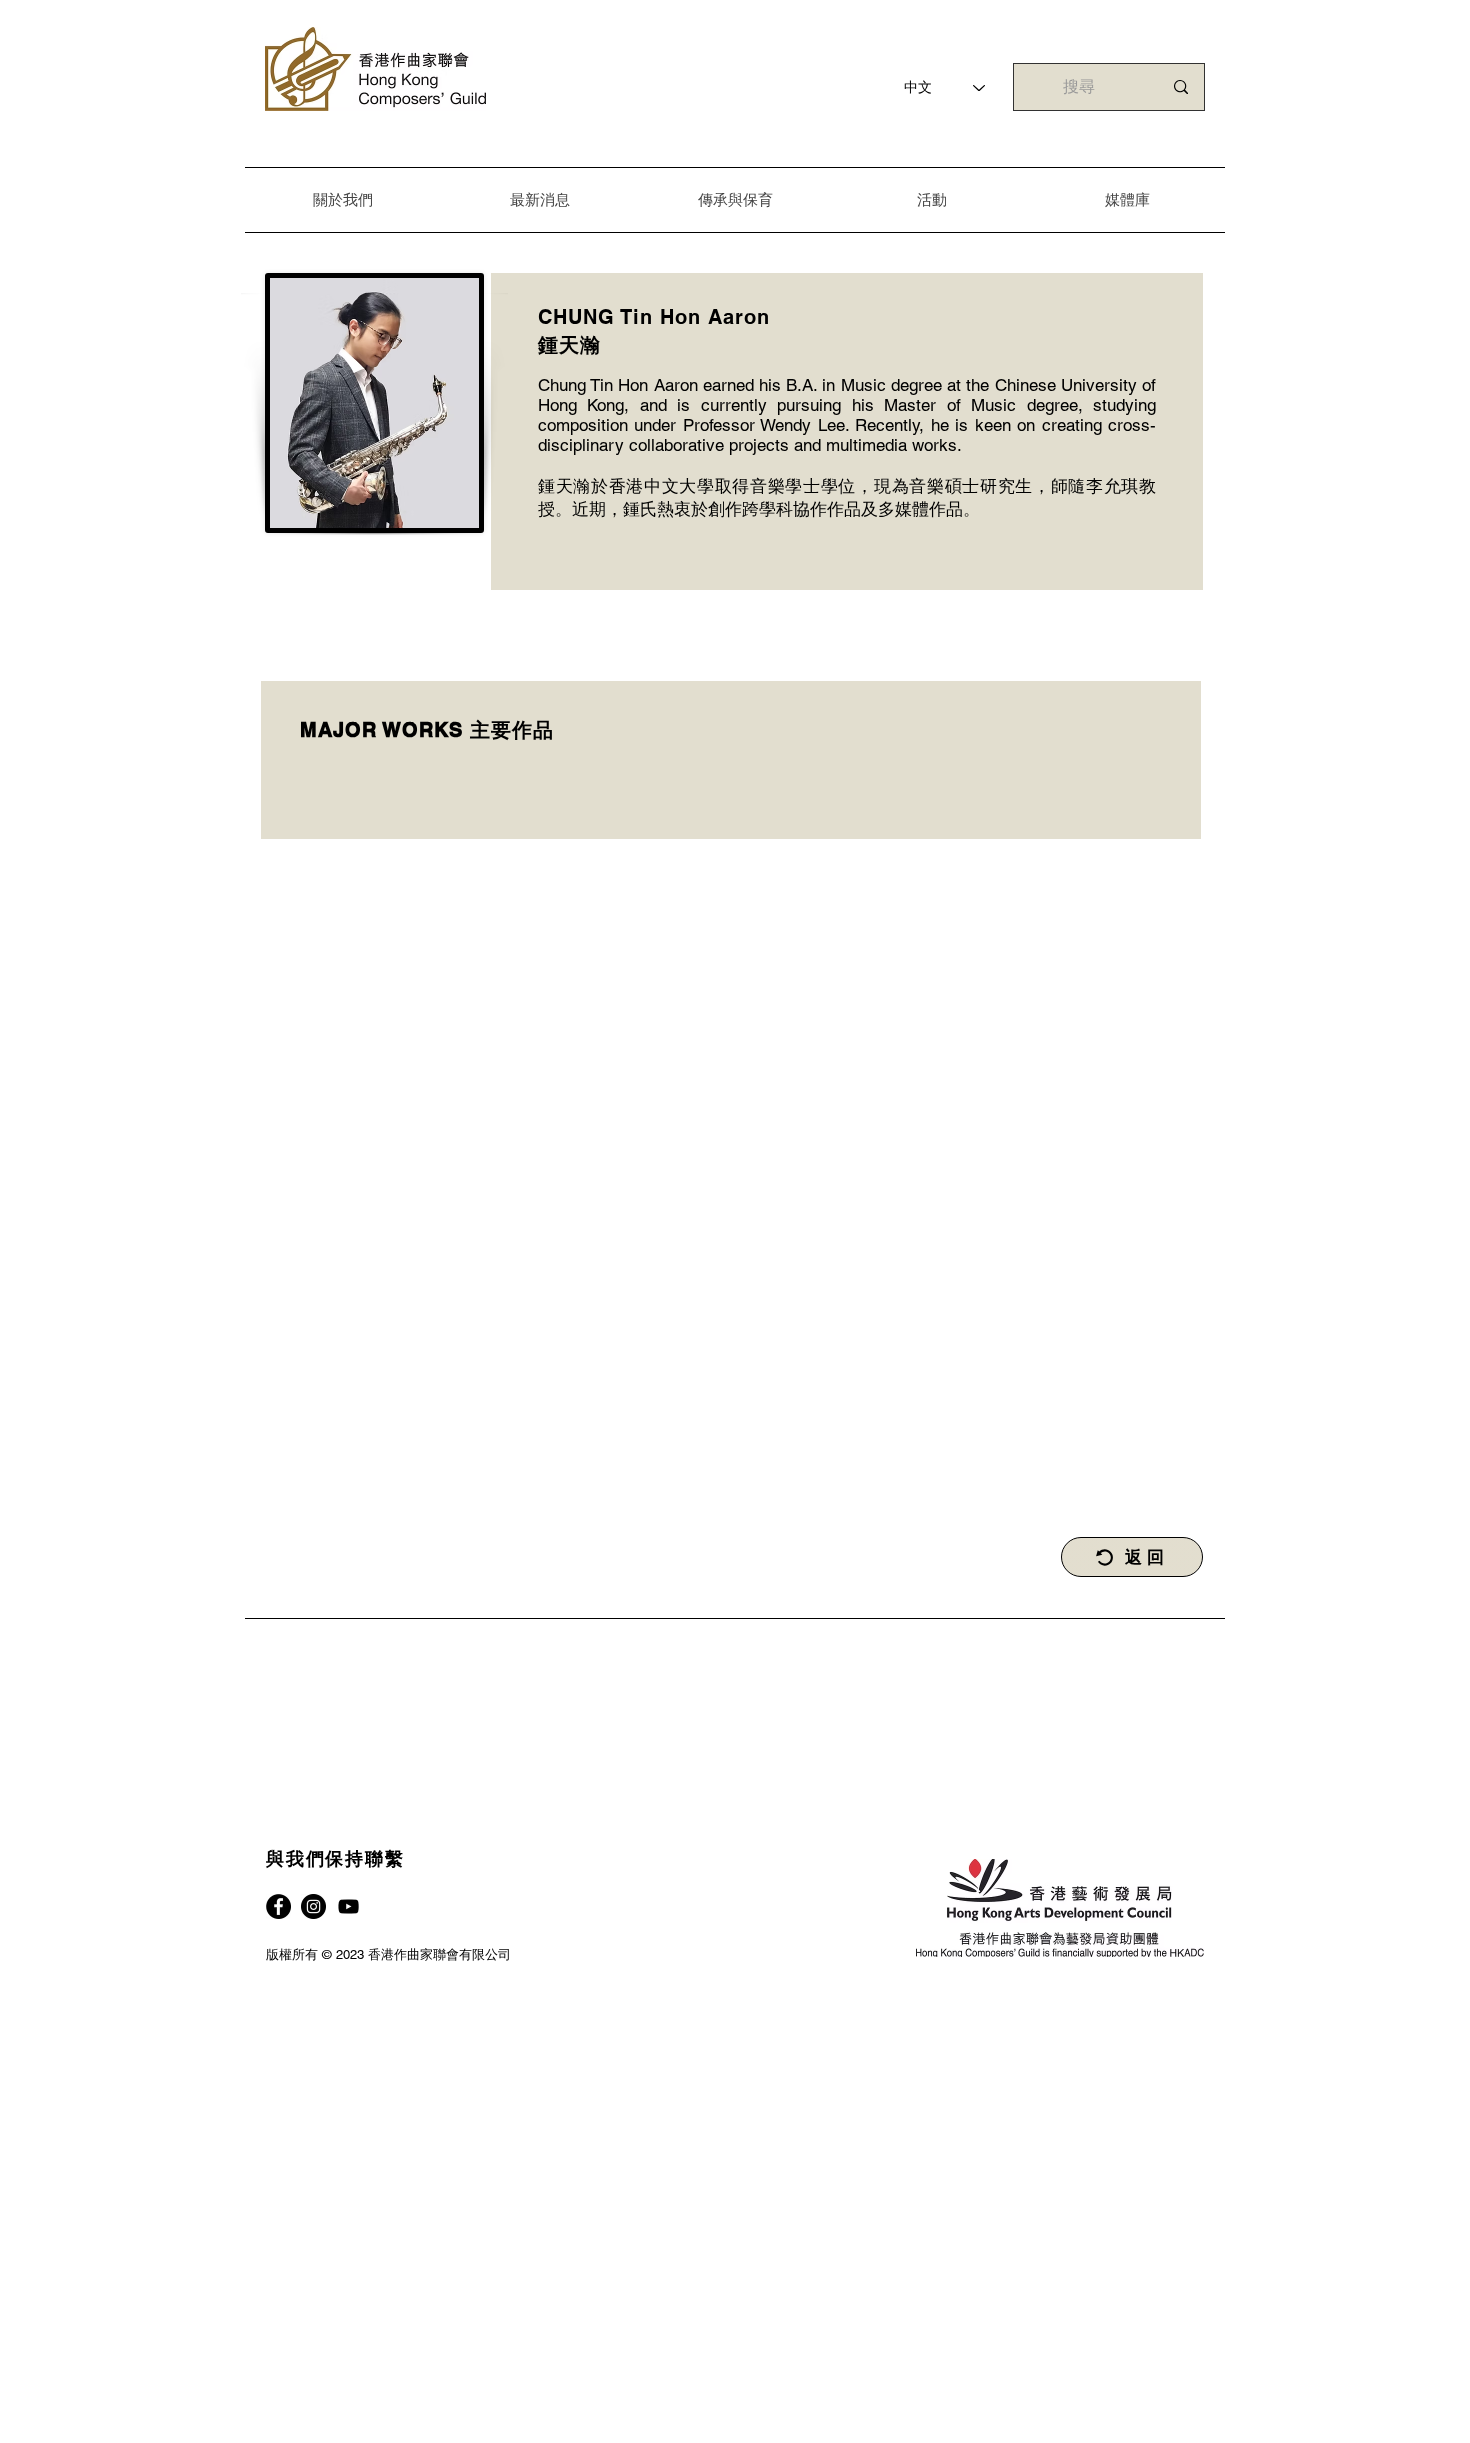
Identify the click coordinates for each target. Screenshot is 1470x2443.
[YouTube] (348, 1906)
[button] (343, 199)
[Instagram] (313, 1906)
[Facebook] (278, 1906)
